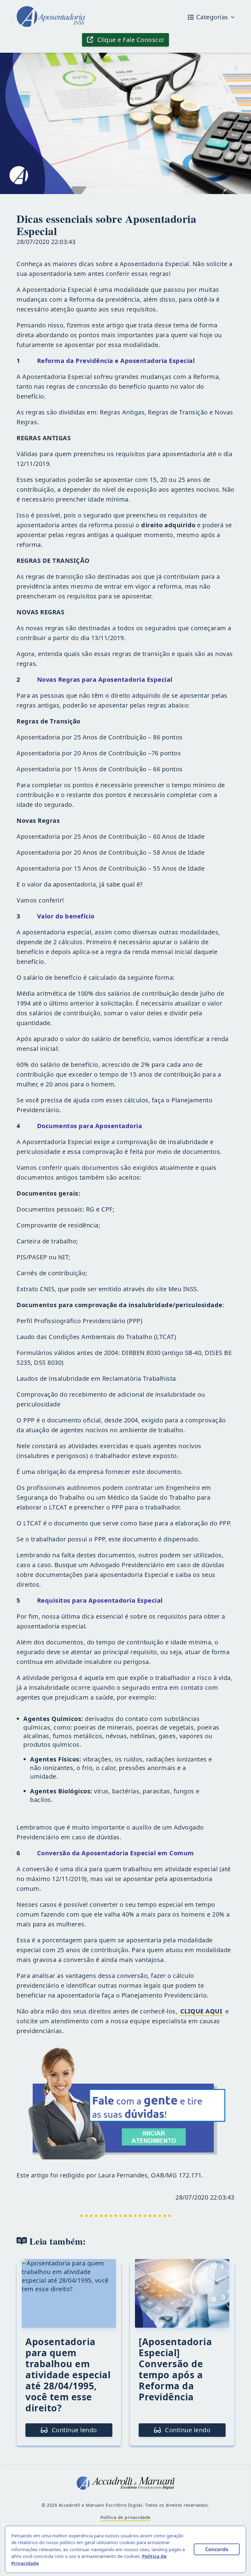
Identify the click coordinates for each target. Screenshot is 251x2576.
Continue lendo (73, 2430)
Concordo (217, 2549)
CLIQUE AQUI (201, 2011)
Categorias (212, 17)
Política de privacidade (125, 2517)
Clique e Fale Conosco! (130, 40)
